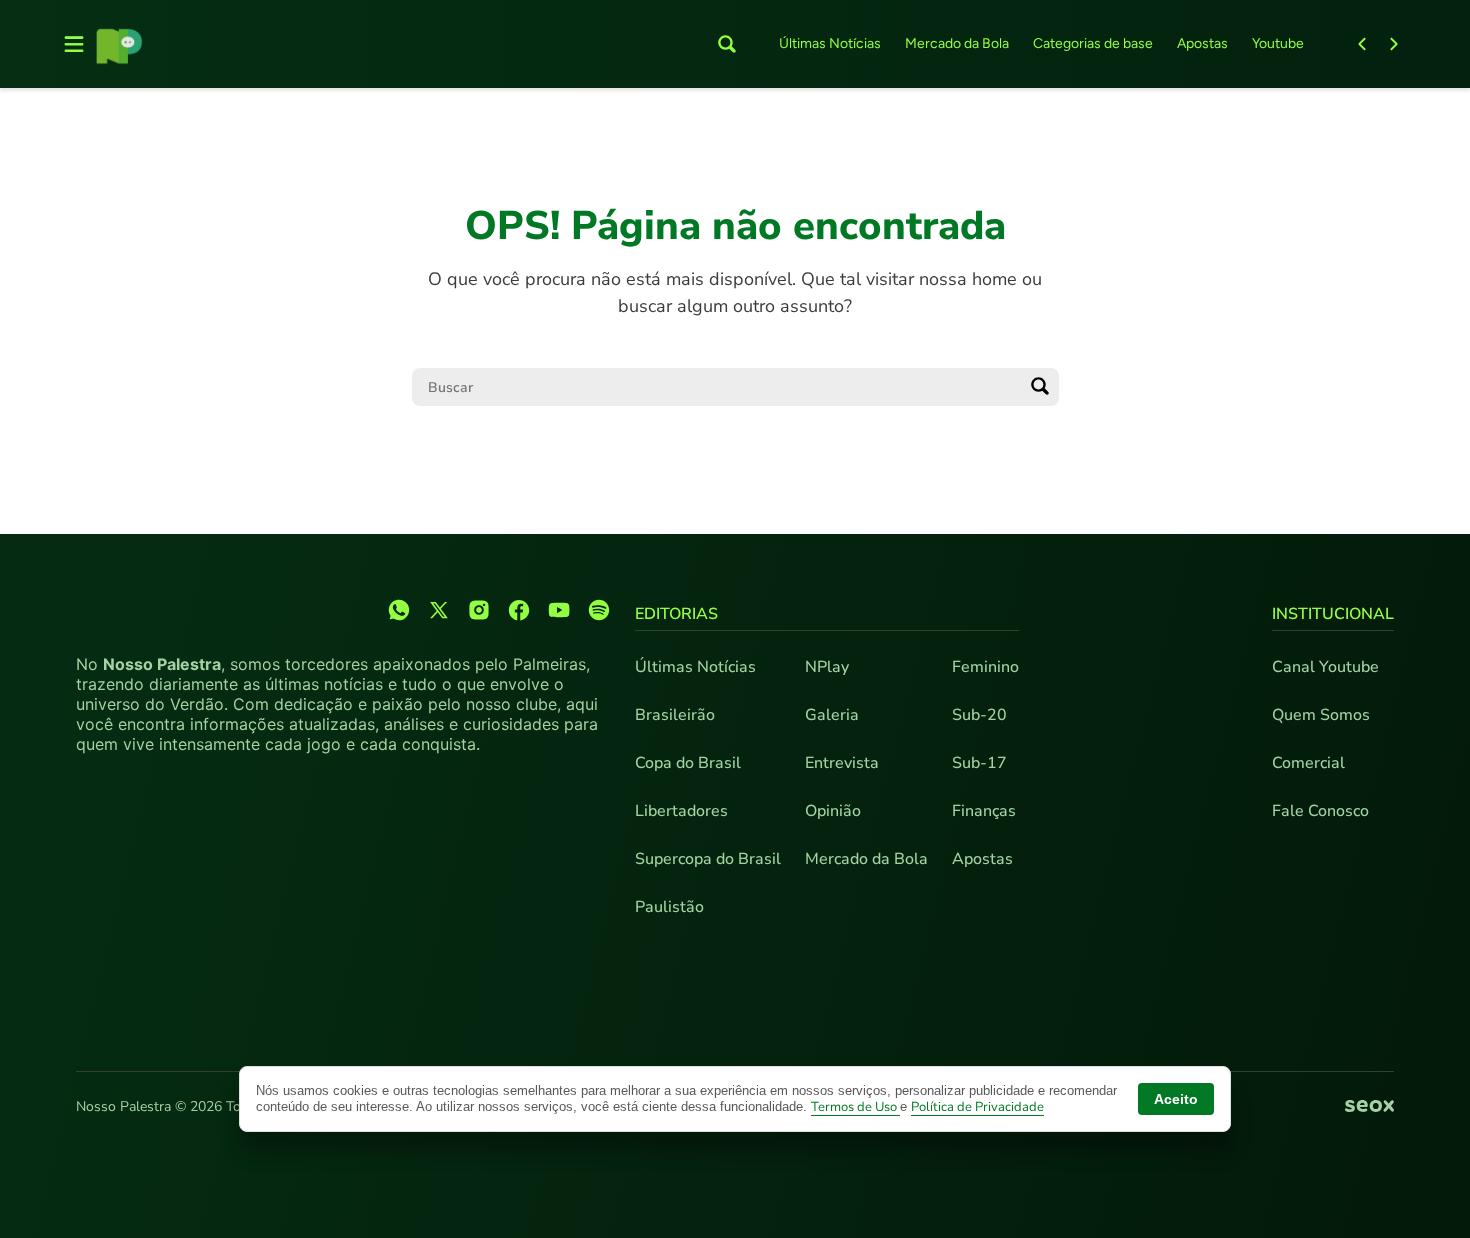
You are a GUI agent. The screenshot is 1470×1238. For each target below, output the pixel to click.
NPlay (827, 667)
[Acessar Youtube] (559, 610)
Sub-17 (979, 763)
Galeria (832, 715)
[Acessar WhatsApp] (399, 610)
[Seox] (1369, 1107)
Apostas (1202, 43)
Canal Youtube (1325, 667)
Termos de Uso (855, 1107)
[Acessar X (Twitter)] (439, 610)
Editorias (676, 614)
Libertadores (681, 811)
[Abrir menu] (74, 44)
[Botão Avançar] (1394, 44)
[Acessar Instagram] (479, 610)
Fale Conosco (1320, 811)
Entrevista (842, 763)
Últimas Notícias (830, 43)
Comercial (1308, 763)
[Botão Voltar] (1362, 44)
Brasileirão (675, 715)
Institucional (1333, 614)
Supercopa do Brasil (708, 859)
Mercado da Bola (957, 43)
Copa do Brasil (688, 763)
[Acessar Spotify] (599, 610)
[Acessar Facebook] (519, 610)
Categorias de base (1093, 43)
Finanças (984, 811)
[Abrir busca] (727, 44)
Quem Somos (1321, 715)
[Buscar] (1040, 387)
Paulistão (669, 907)
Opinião (833, 811)
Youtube (1278, 43)
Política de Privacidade (977, 1107)
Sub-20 (979, 715)
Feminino (985, 667)
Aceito (1176, 1099)
